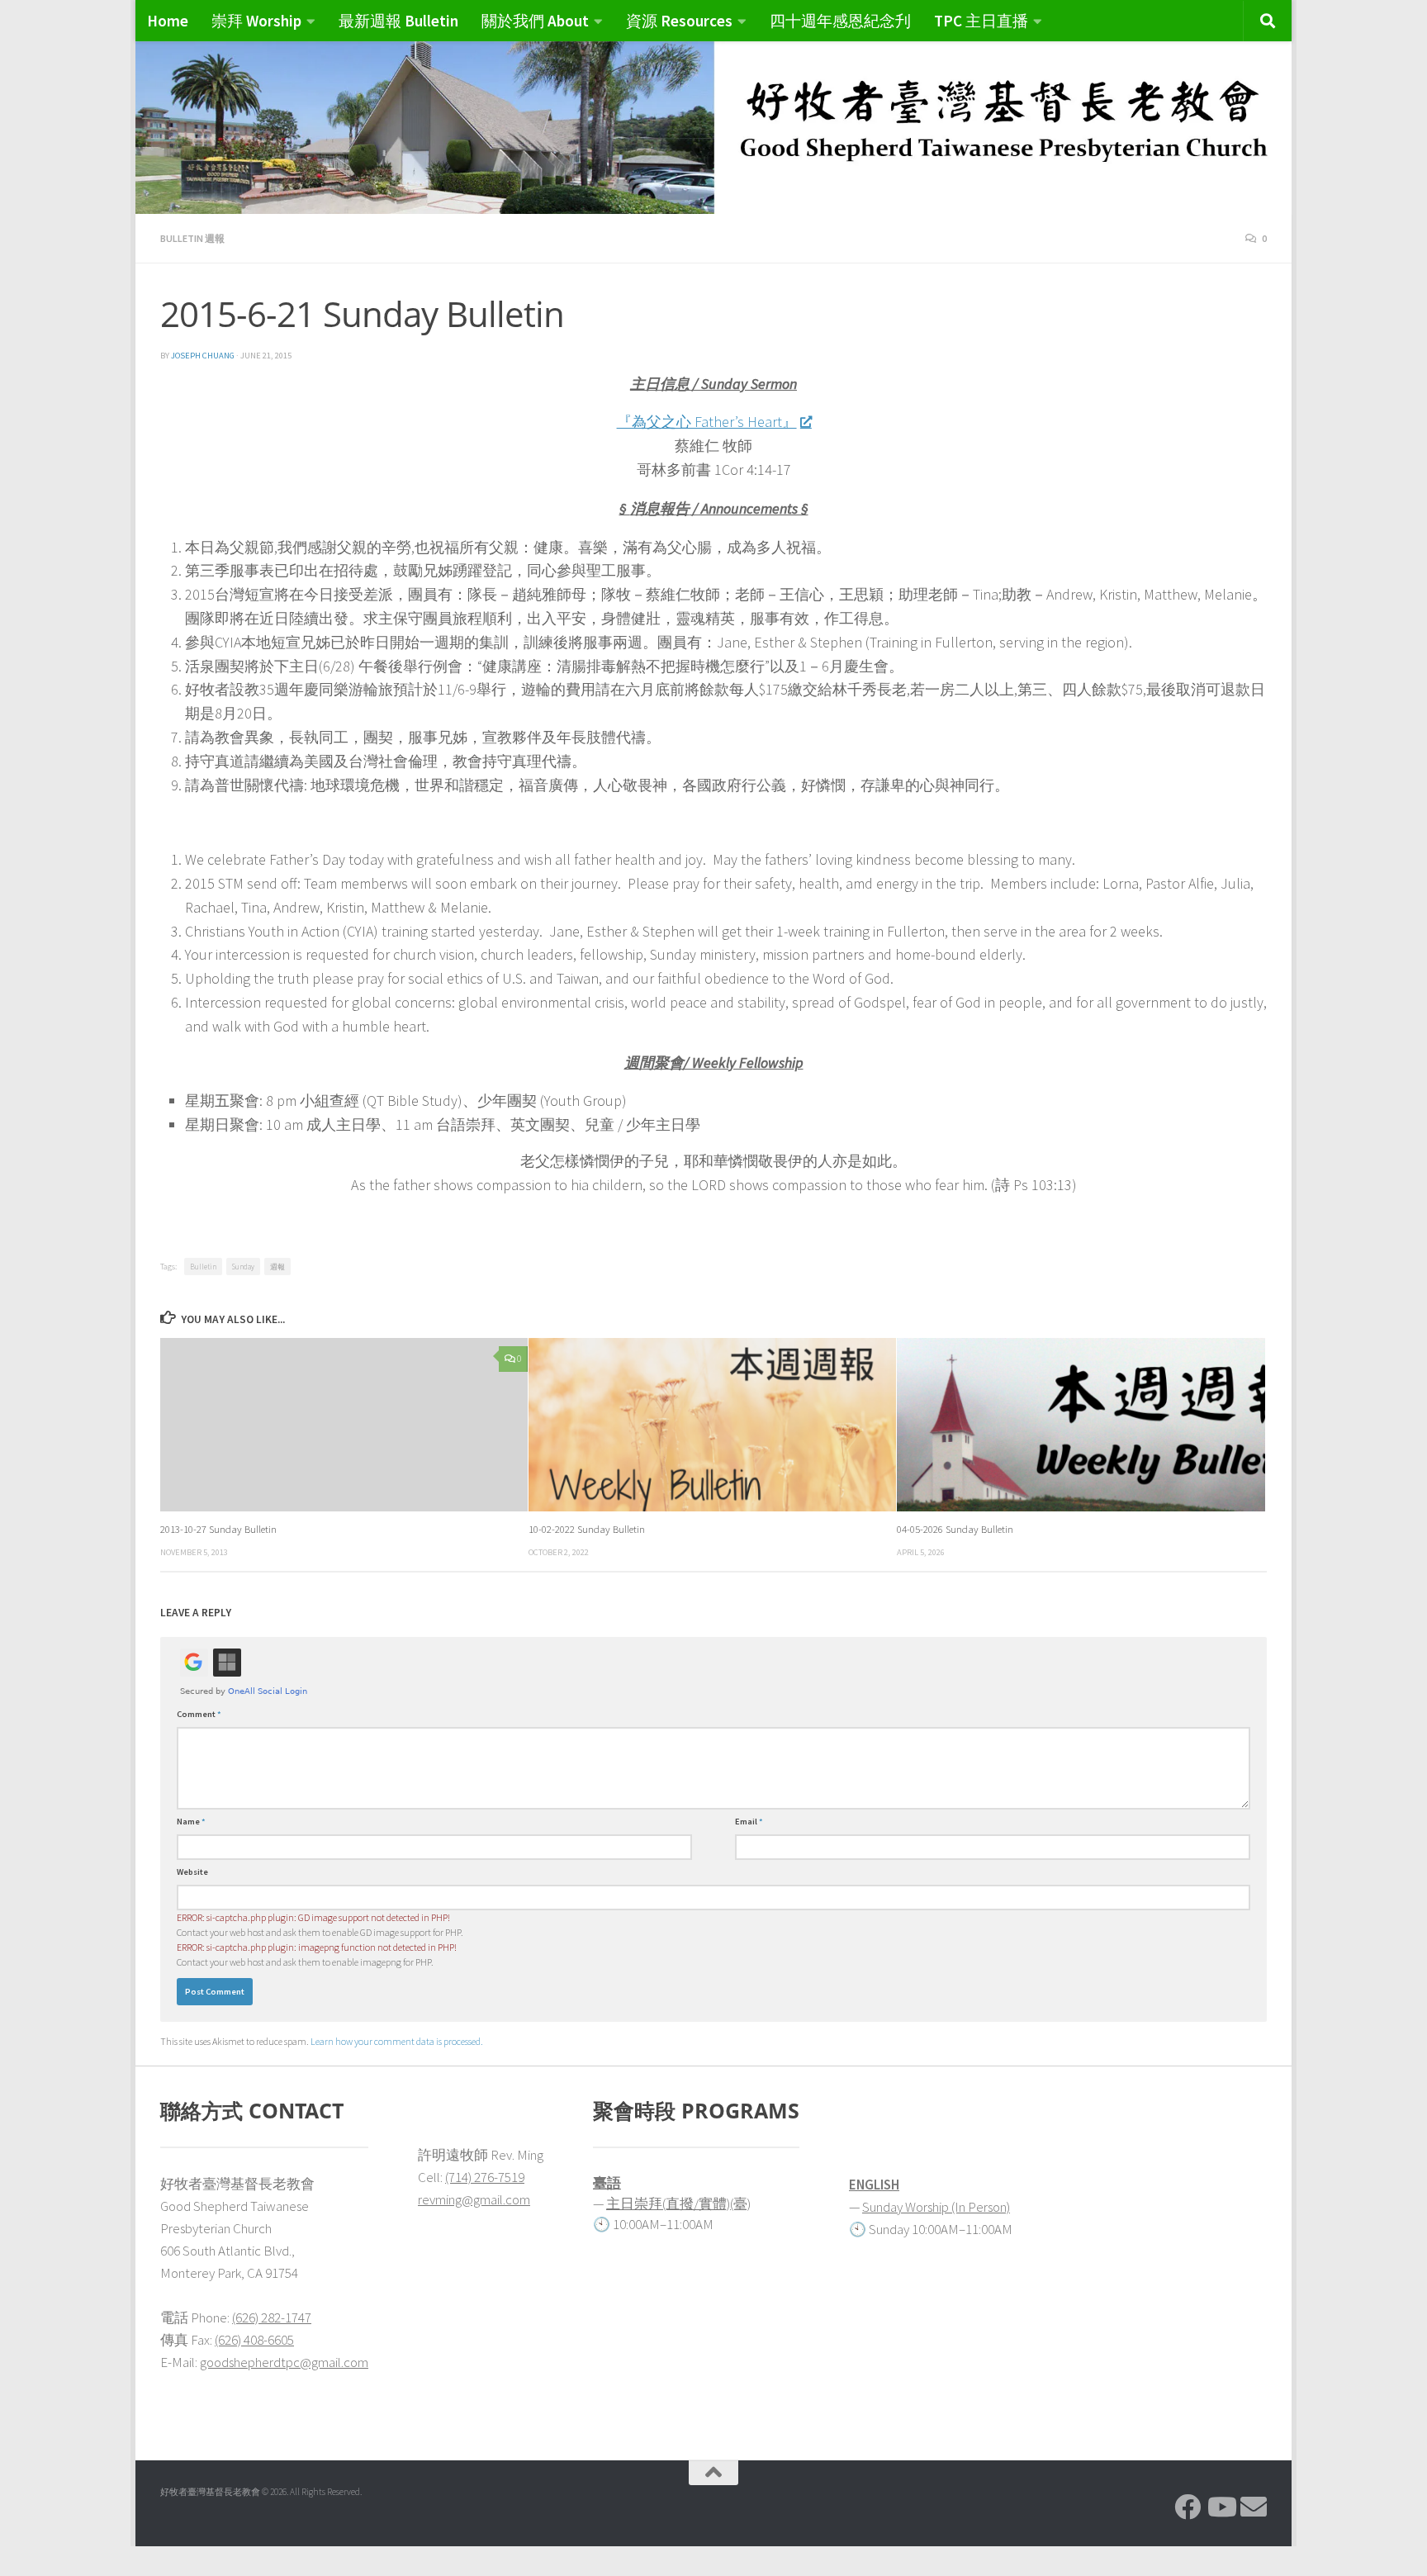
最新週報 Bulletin (398, 21)
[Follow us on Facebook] (1188, 2507)
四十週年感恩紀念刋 (840, 21)
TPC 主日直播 (981, 21)
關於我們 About (535, 21)
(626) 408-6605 (254, 2340)
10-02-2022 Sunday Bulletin (587, 1529)
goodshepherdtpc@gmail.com (284, 2362)
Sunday (243, 1267)
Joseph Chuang (203, 356)
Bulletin (203, 1267)
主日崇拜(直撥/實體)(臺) (678, 2204)
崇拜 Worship (256, 21)
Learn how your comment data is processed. (397, 2041)
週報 (277, 1267)
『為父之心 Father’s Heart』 (707, 422)
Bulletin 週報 (192, 238)
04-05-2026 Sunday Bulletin (955, 1529)
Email (749, 1822)
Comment (199, 1714)
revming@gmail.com (474, 2199)
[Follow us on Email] (1254, 2507)
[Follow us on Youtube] (1221, 2507)
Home (168, 21)
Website (192, 1872)
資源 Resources (679, 21)
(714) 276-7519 (485, 2177)
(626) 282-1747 (272, 2317)
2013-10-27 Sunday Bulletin (218, 1529)
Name (191, 1822)
